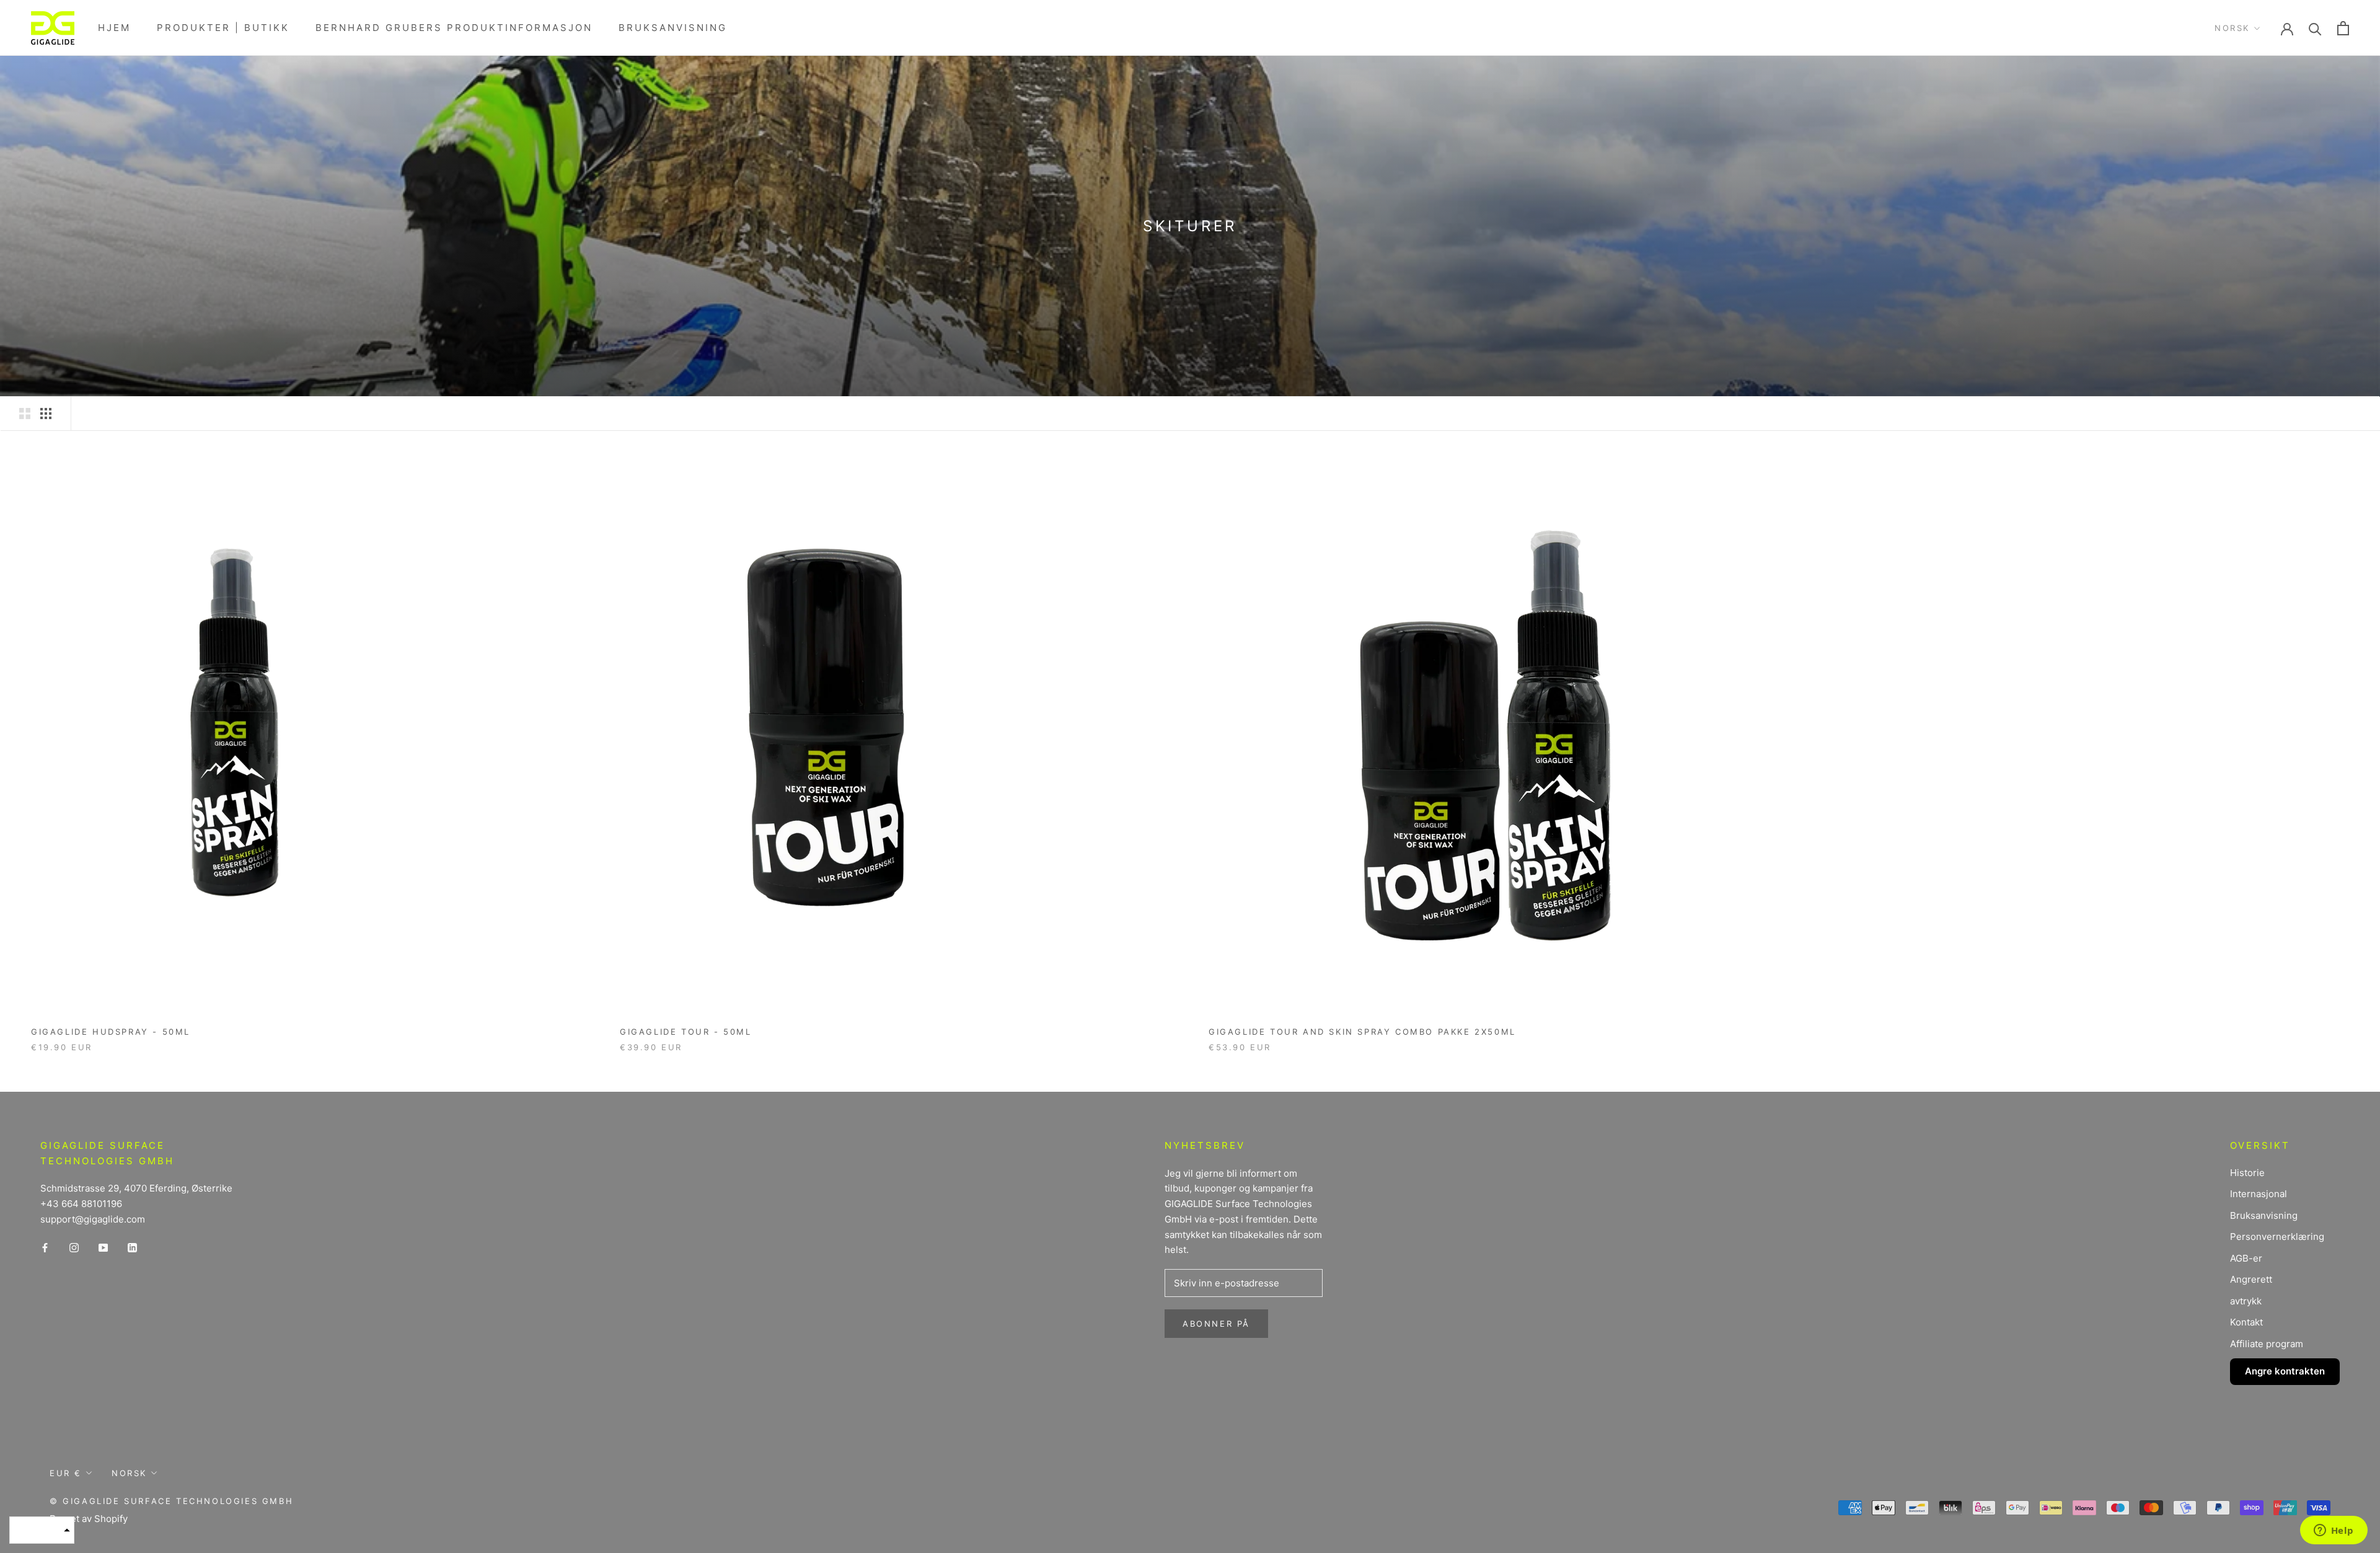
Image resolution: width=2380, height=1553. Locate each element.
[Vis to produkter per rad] (25, 414)
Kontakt (2246, 1322)
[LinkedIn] (132, 1248)
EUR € (66, 1473)
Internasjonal (2259, 1194)
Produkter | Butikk (223, 28)
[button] (42, 1530)
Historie (2247, 1173)
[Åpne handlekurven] (2343, 28)
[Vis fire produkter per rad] (46, 414)
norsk (2232, 28)
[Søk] (2315, 28)
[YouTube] (103, 1248)
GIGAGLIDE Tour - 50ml (686, 1032)
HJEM (114, 28)
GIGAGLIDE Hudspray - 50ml (111, 1032)
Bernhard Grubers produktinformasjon (454, 28)
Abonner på (1216, 1324)
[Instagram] (74, 1248)
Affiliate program (2267, 1344)
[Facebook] (45, 1248)
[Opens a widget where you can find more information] (2334, 1531)
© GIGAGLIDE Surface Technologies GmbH (171, 1501)
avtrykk (2246, 1301)
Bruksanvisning (673, 28)
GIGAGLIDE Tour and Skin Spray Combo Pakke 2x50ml (1362, 1032)
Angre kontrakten (2285, 1371)
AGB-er (2246, 1258)
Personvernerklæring (2277, 1237)
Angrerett (2251, 1279)
